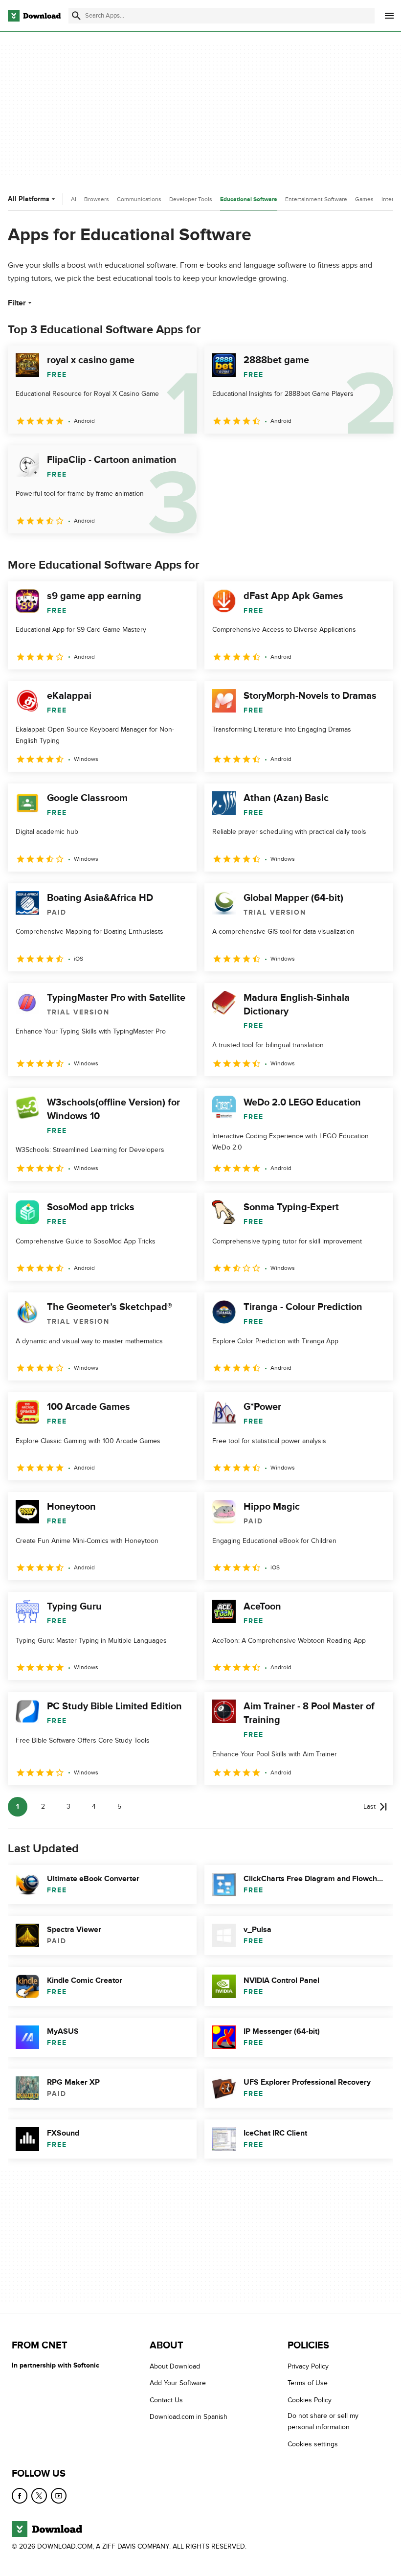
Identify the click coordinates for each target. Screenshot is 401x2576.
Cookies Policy (310, 2400)
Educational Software (249, 199)
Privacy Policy (308, 2366)
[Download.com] (34, 16)
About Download (175, 2366)
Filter (17, 303)
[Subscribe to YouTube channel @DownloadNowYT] (59, 2496)
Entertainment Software (316, 199)
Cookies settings (313, 2444)
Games (364, 199)
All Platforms (29, 199)
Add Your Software (178, 2383)
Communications (139, 199)
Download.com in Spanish (189, 2417)
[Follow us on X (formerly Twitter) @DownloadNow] (39, 2496)
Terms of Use (308, 2383)
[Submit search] (76, 16)
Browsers (97, 199)
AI (74, 199)
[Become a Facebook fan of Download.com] (20, 2496)
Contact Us (166, 2400)
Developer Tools (191, 199)
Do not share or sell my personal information (323, 2421)
